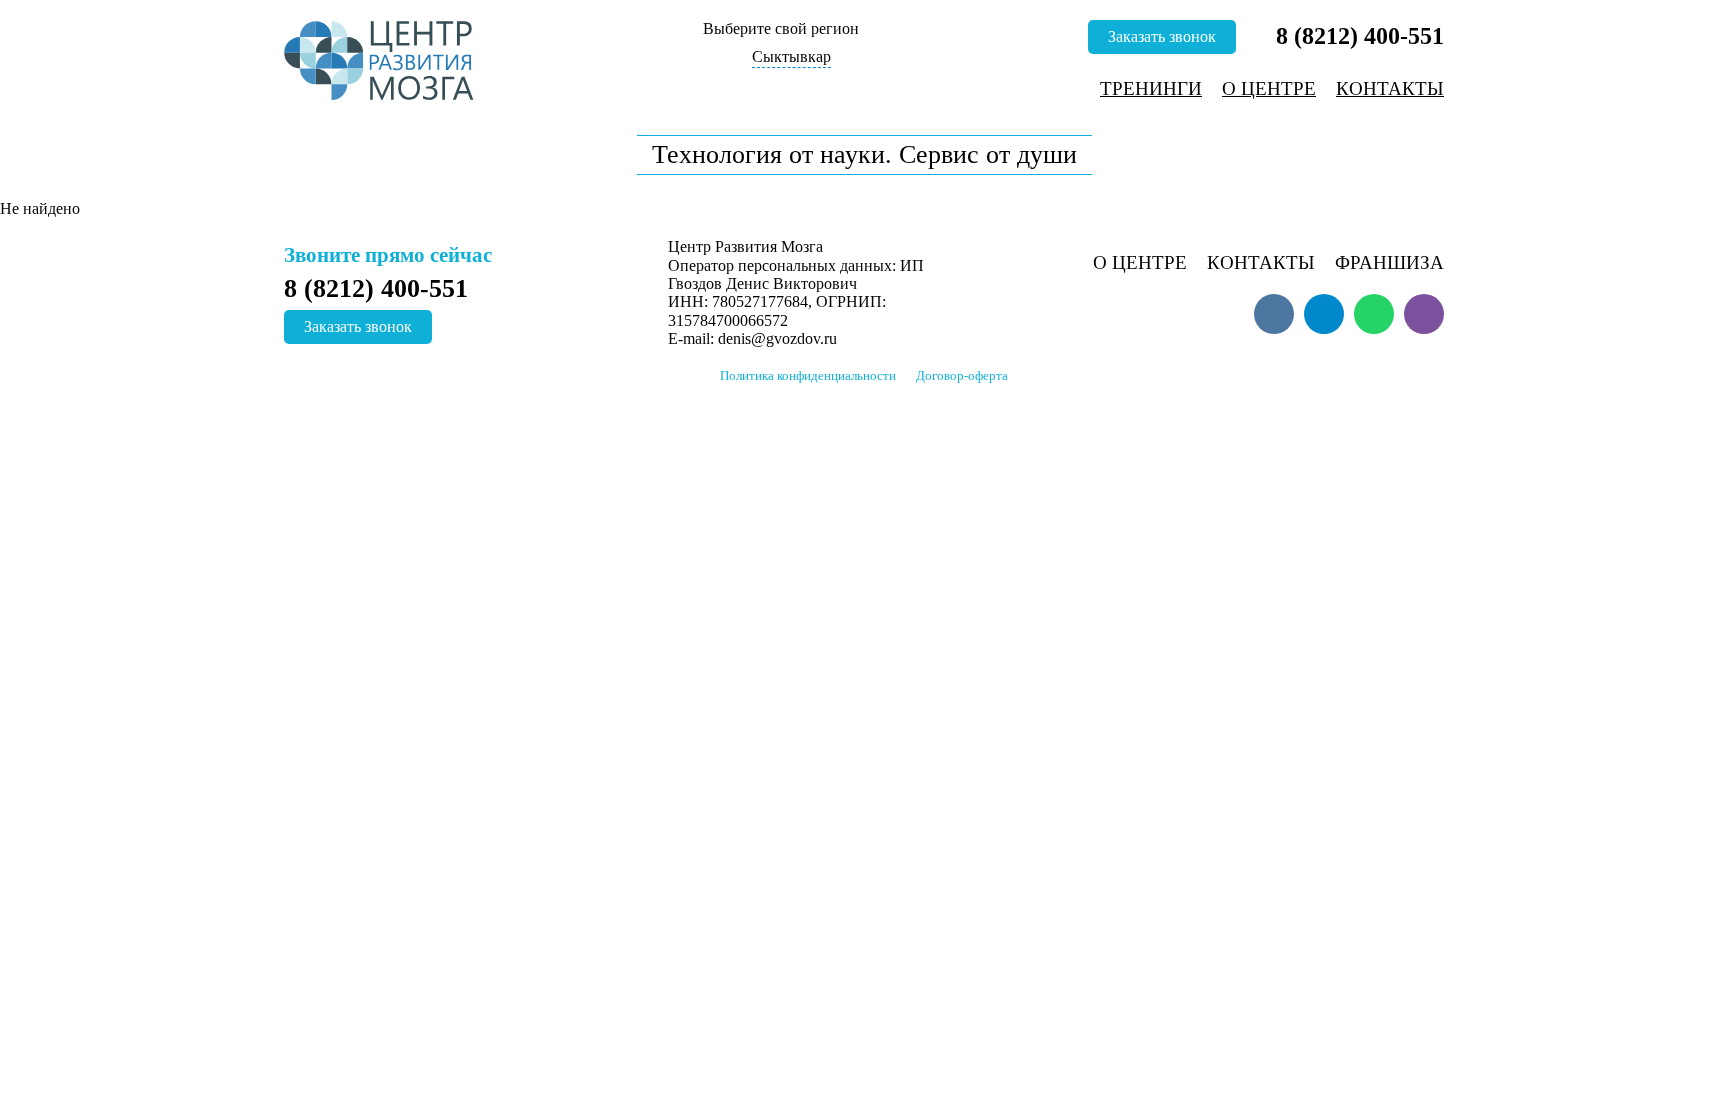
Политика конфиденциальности (808, 376)
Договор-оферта (962, 376)
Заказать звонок (1162, 36)
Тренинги (1151, 88)
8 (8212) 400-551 (1360, 36)
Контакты (1390, 88)
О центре (1269, 88)
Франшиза (1389, 262)
